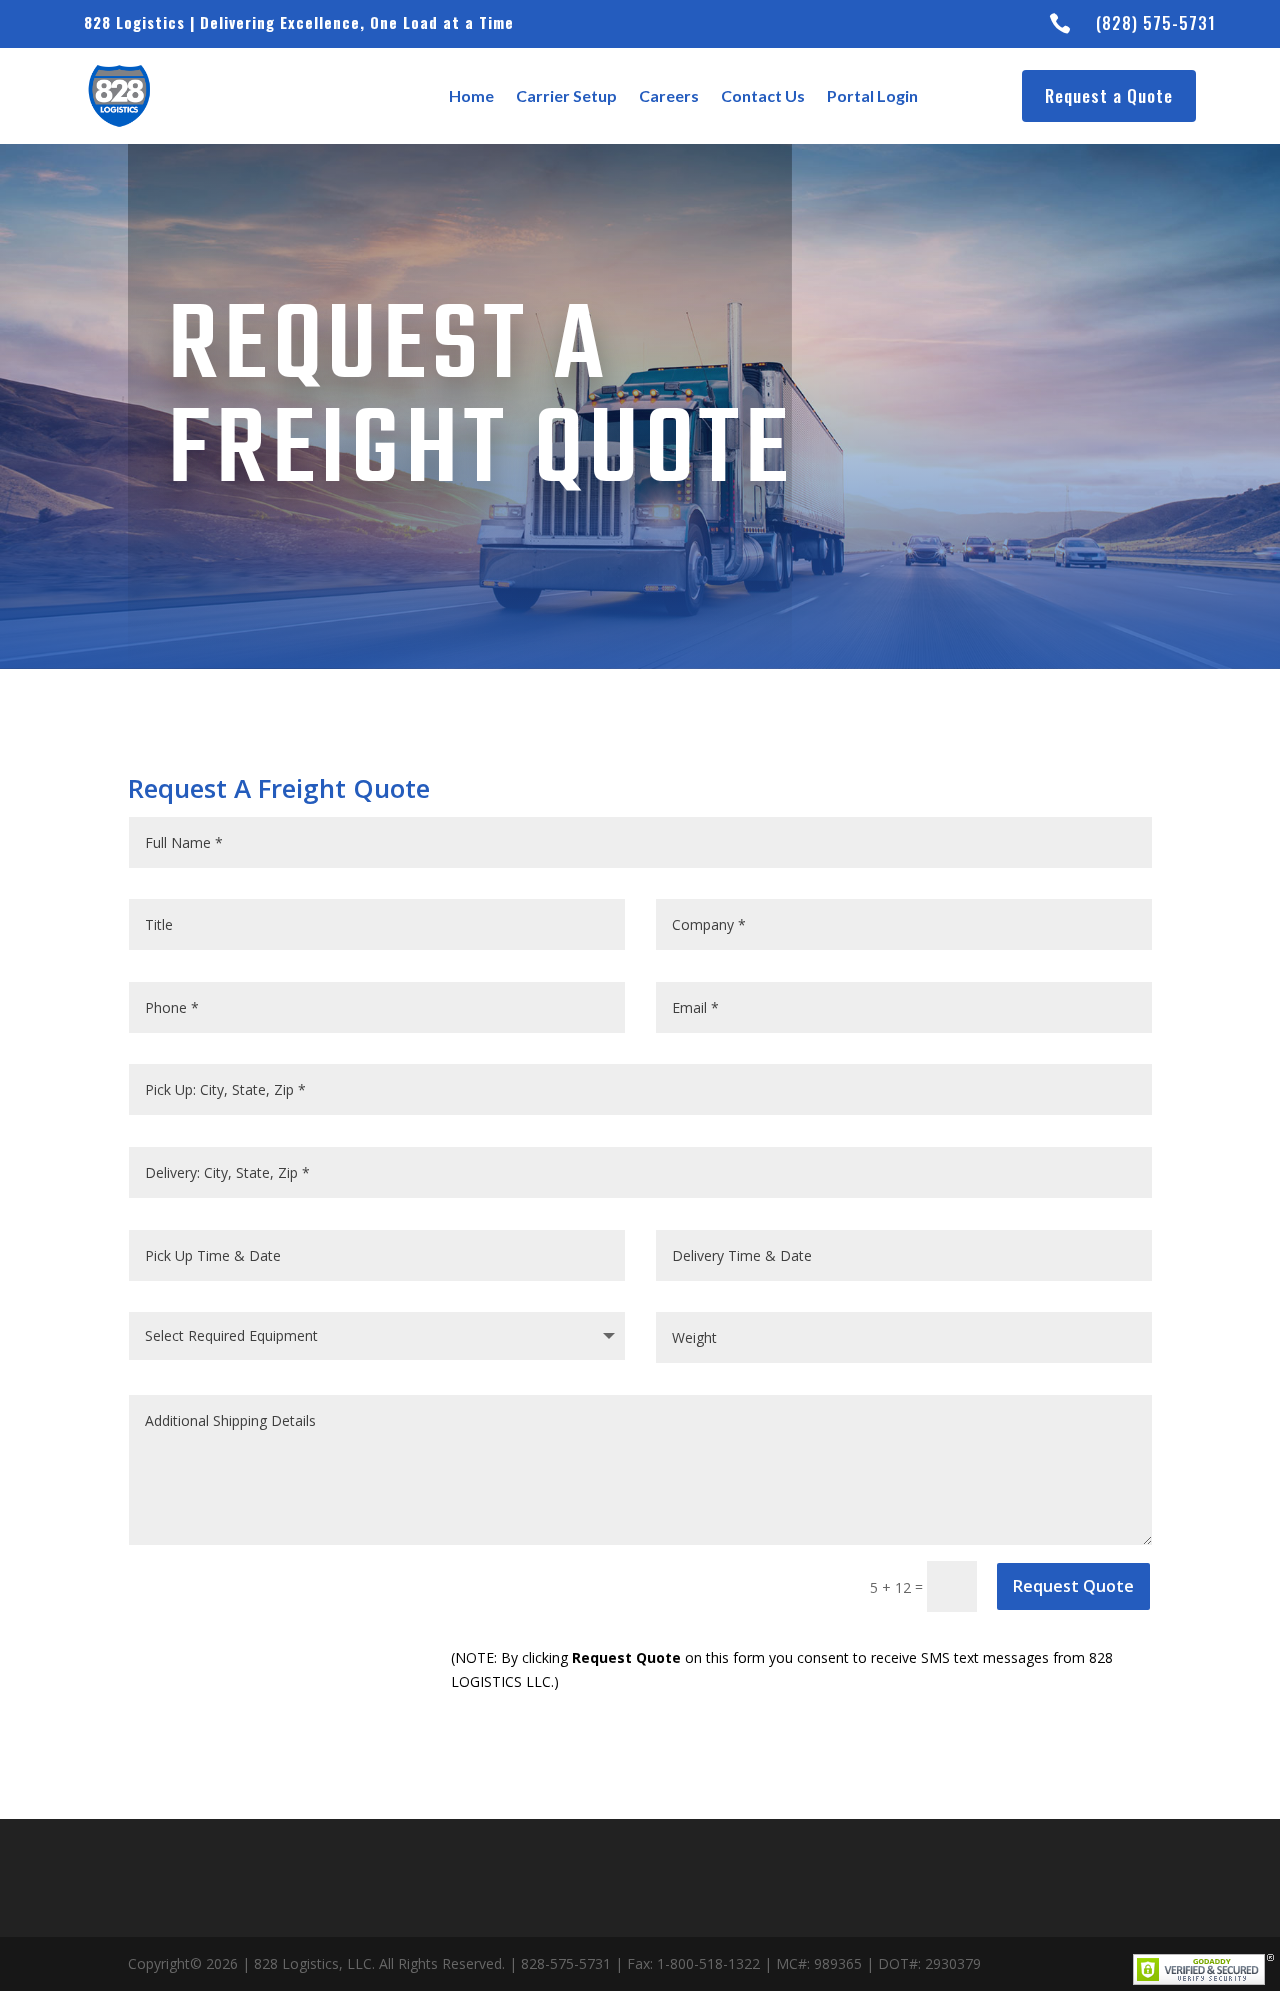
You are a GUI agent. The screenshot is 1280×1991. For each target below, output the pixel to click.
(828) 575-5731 (1156, 23)
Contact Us (763, 95)
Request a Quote (1109, 95)
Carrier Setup (566, 95)
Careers (669, 95)
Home (471, 95)
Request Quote (1073, 1586)
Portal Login (872, 95)
